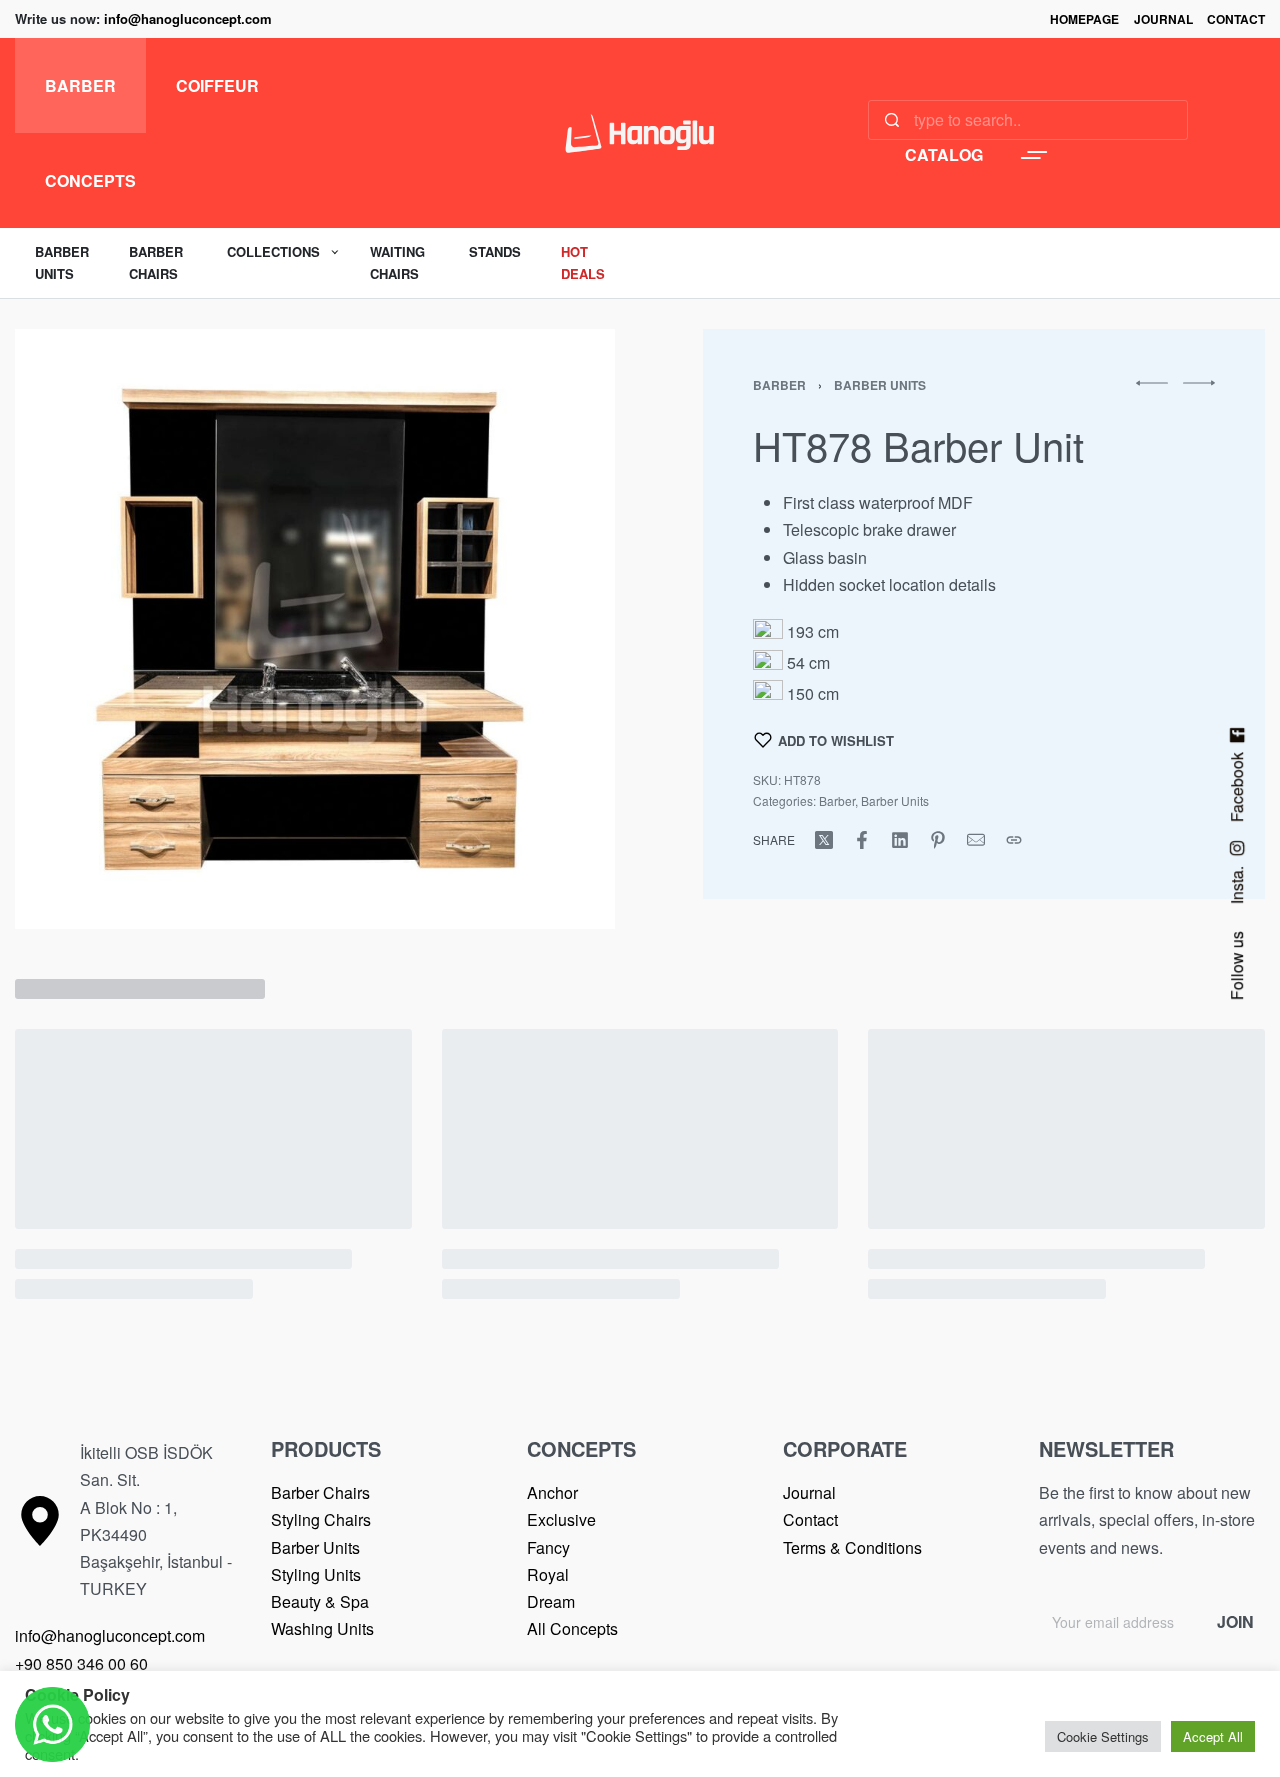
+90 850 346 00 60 (81, 1663)
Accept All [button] (1213, 1736)
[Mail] (976, 840)
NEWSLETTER (1106, 1448)
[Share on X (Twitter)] (824, 840)
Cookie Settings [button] (1103, 1736)
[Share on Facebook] (862, 840)
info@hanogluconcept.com (188, 18)
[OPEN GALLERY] (315, 629)
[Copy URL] (1014, 840)
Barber (779, 385)
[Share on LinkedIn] (900, 840)
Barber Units (880, 385)
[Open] (1034, 155)
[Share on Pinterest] (938, 840)
